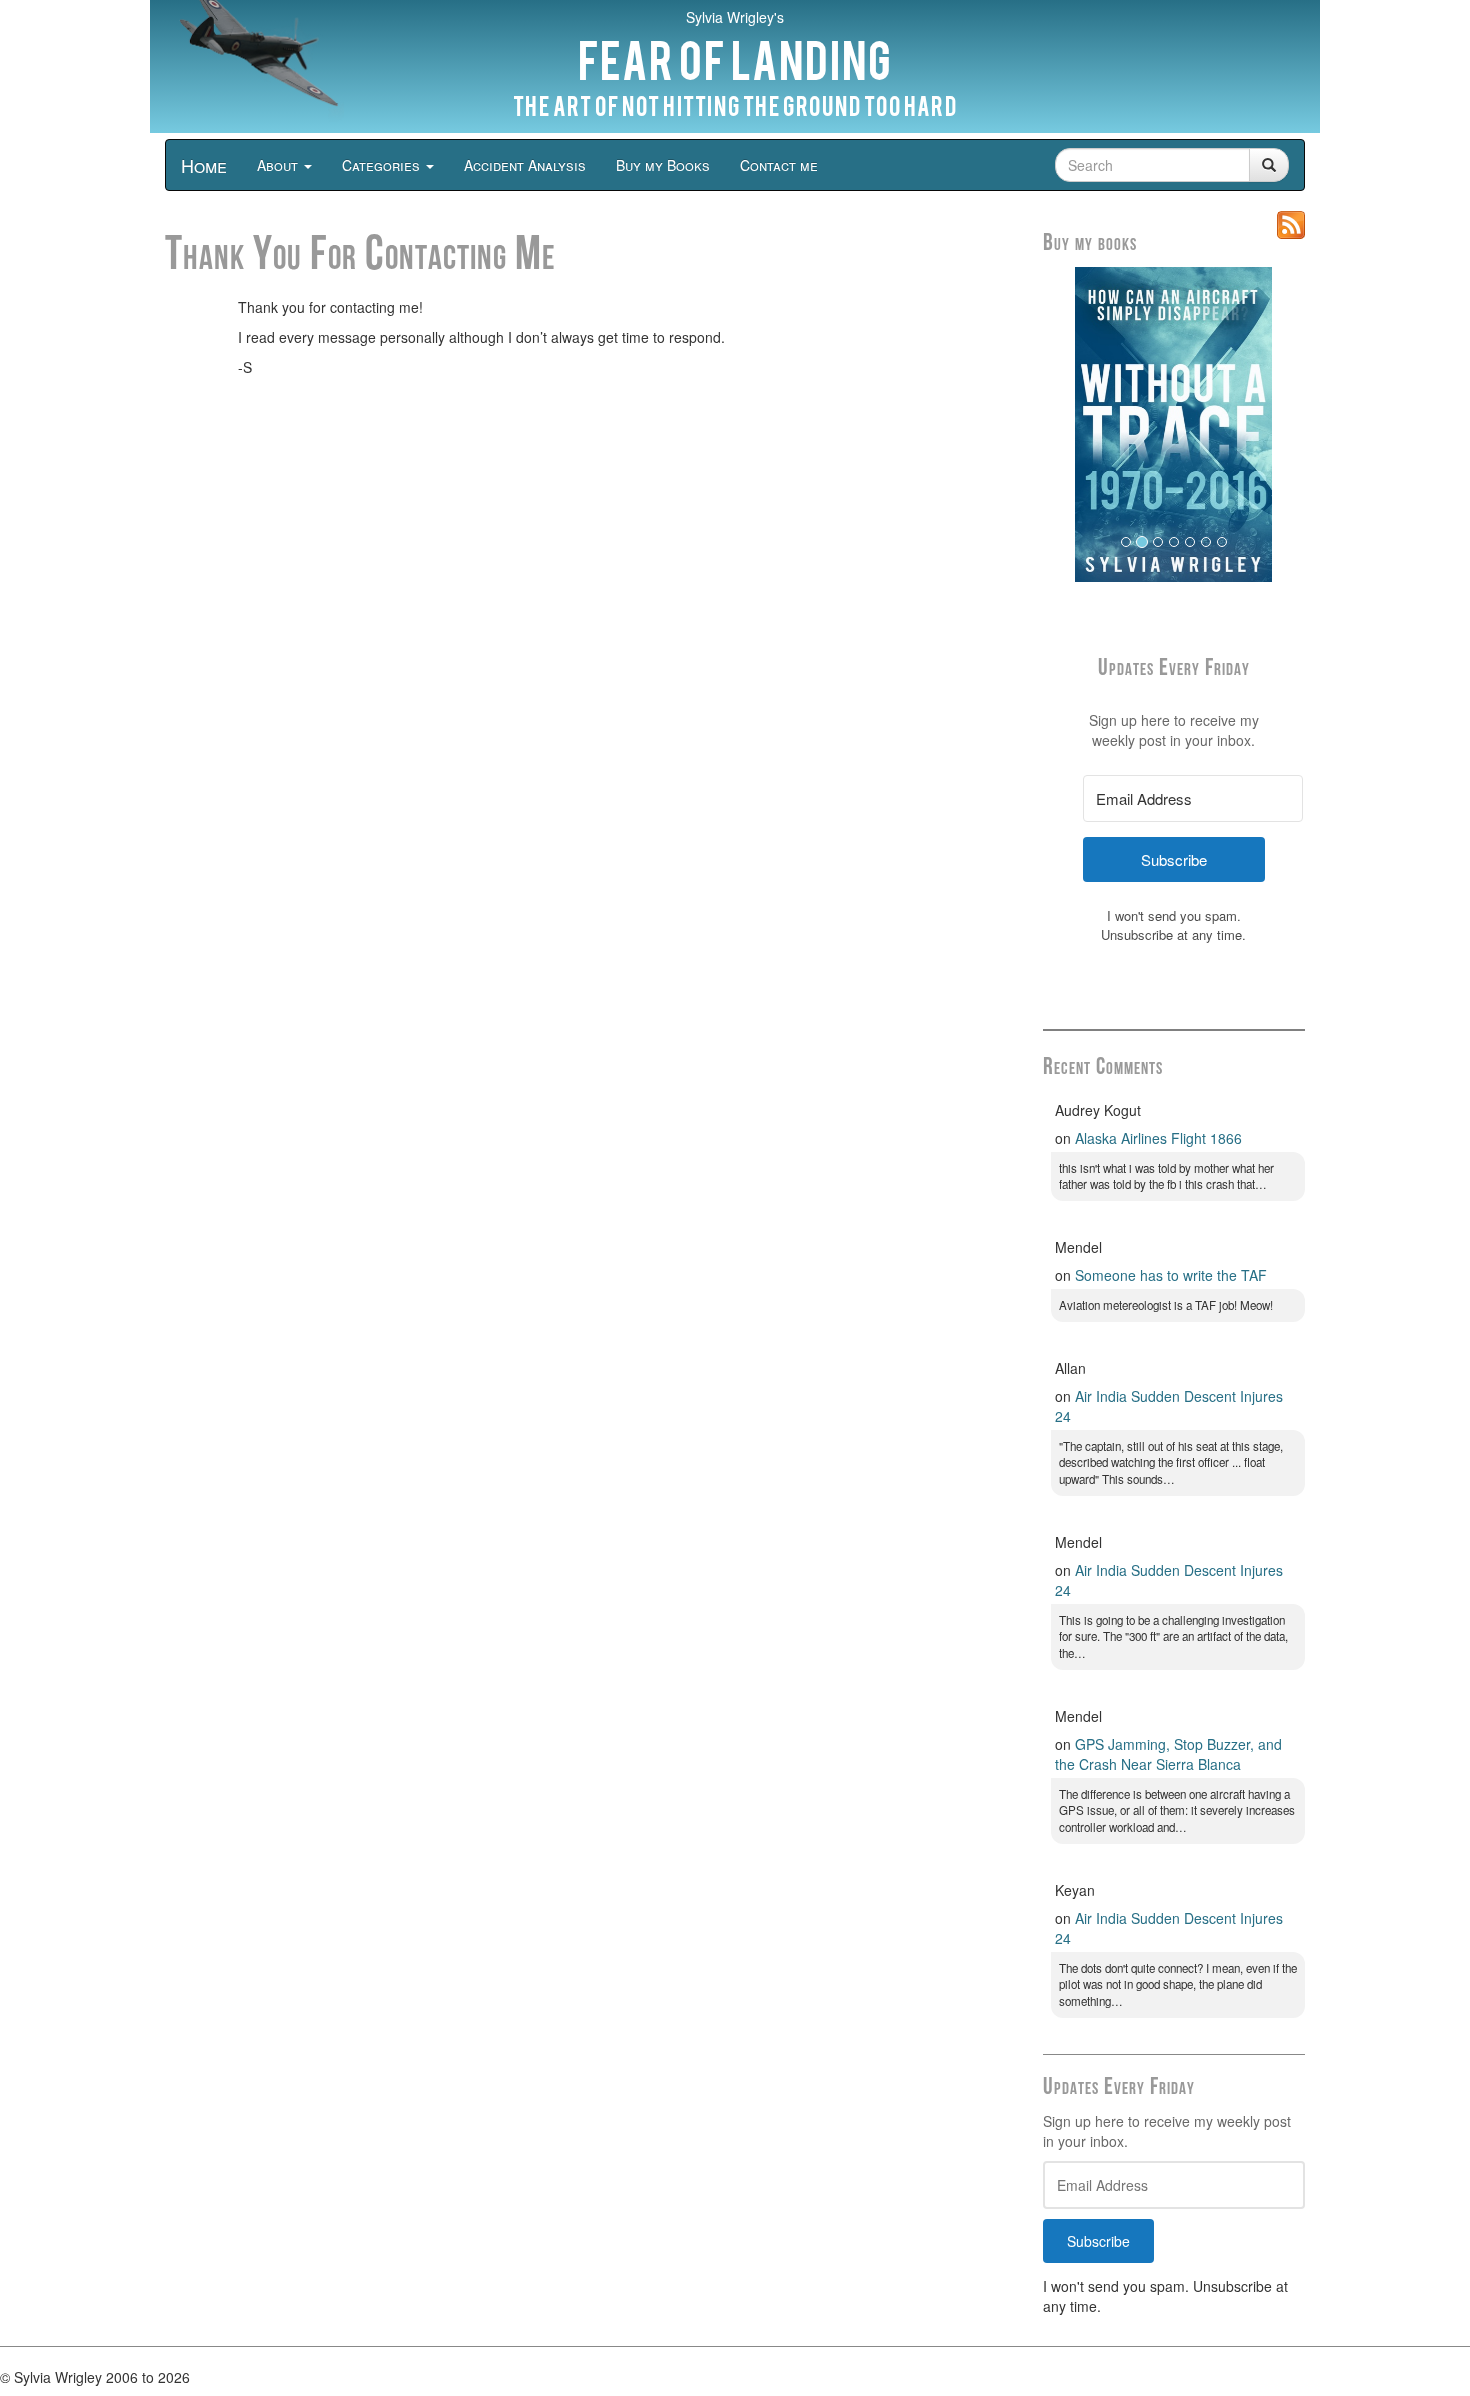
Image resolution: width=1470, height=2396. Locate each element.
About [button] (279, 165)
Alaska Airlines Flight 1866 (1158, 1138)
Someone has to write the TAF (1171, 1275)
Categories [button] (383, 165)
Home (204, 165)
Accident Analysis (525, 165)
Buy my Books (663, 165)
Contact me (779, 165)
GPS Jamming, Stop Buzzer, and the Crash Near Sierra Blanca (1168, 1754)
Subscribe (1098, 2241)
